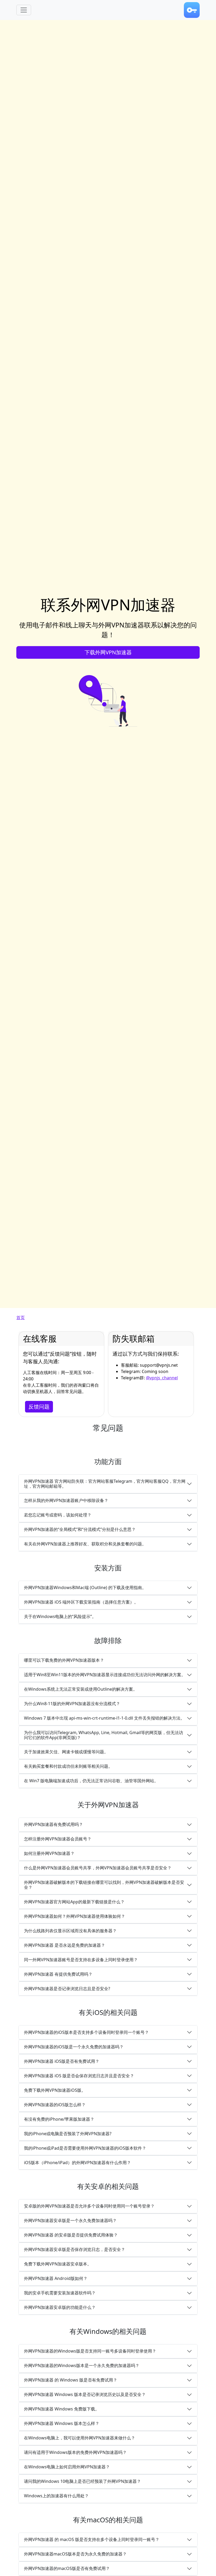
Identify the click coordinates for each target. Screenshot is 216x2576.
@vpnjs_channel (162, 1378)
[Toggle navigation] (24, 10)
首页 (21, 1317)
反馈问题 (39, 1407)
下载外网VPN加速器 (108, 652)
